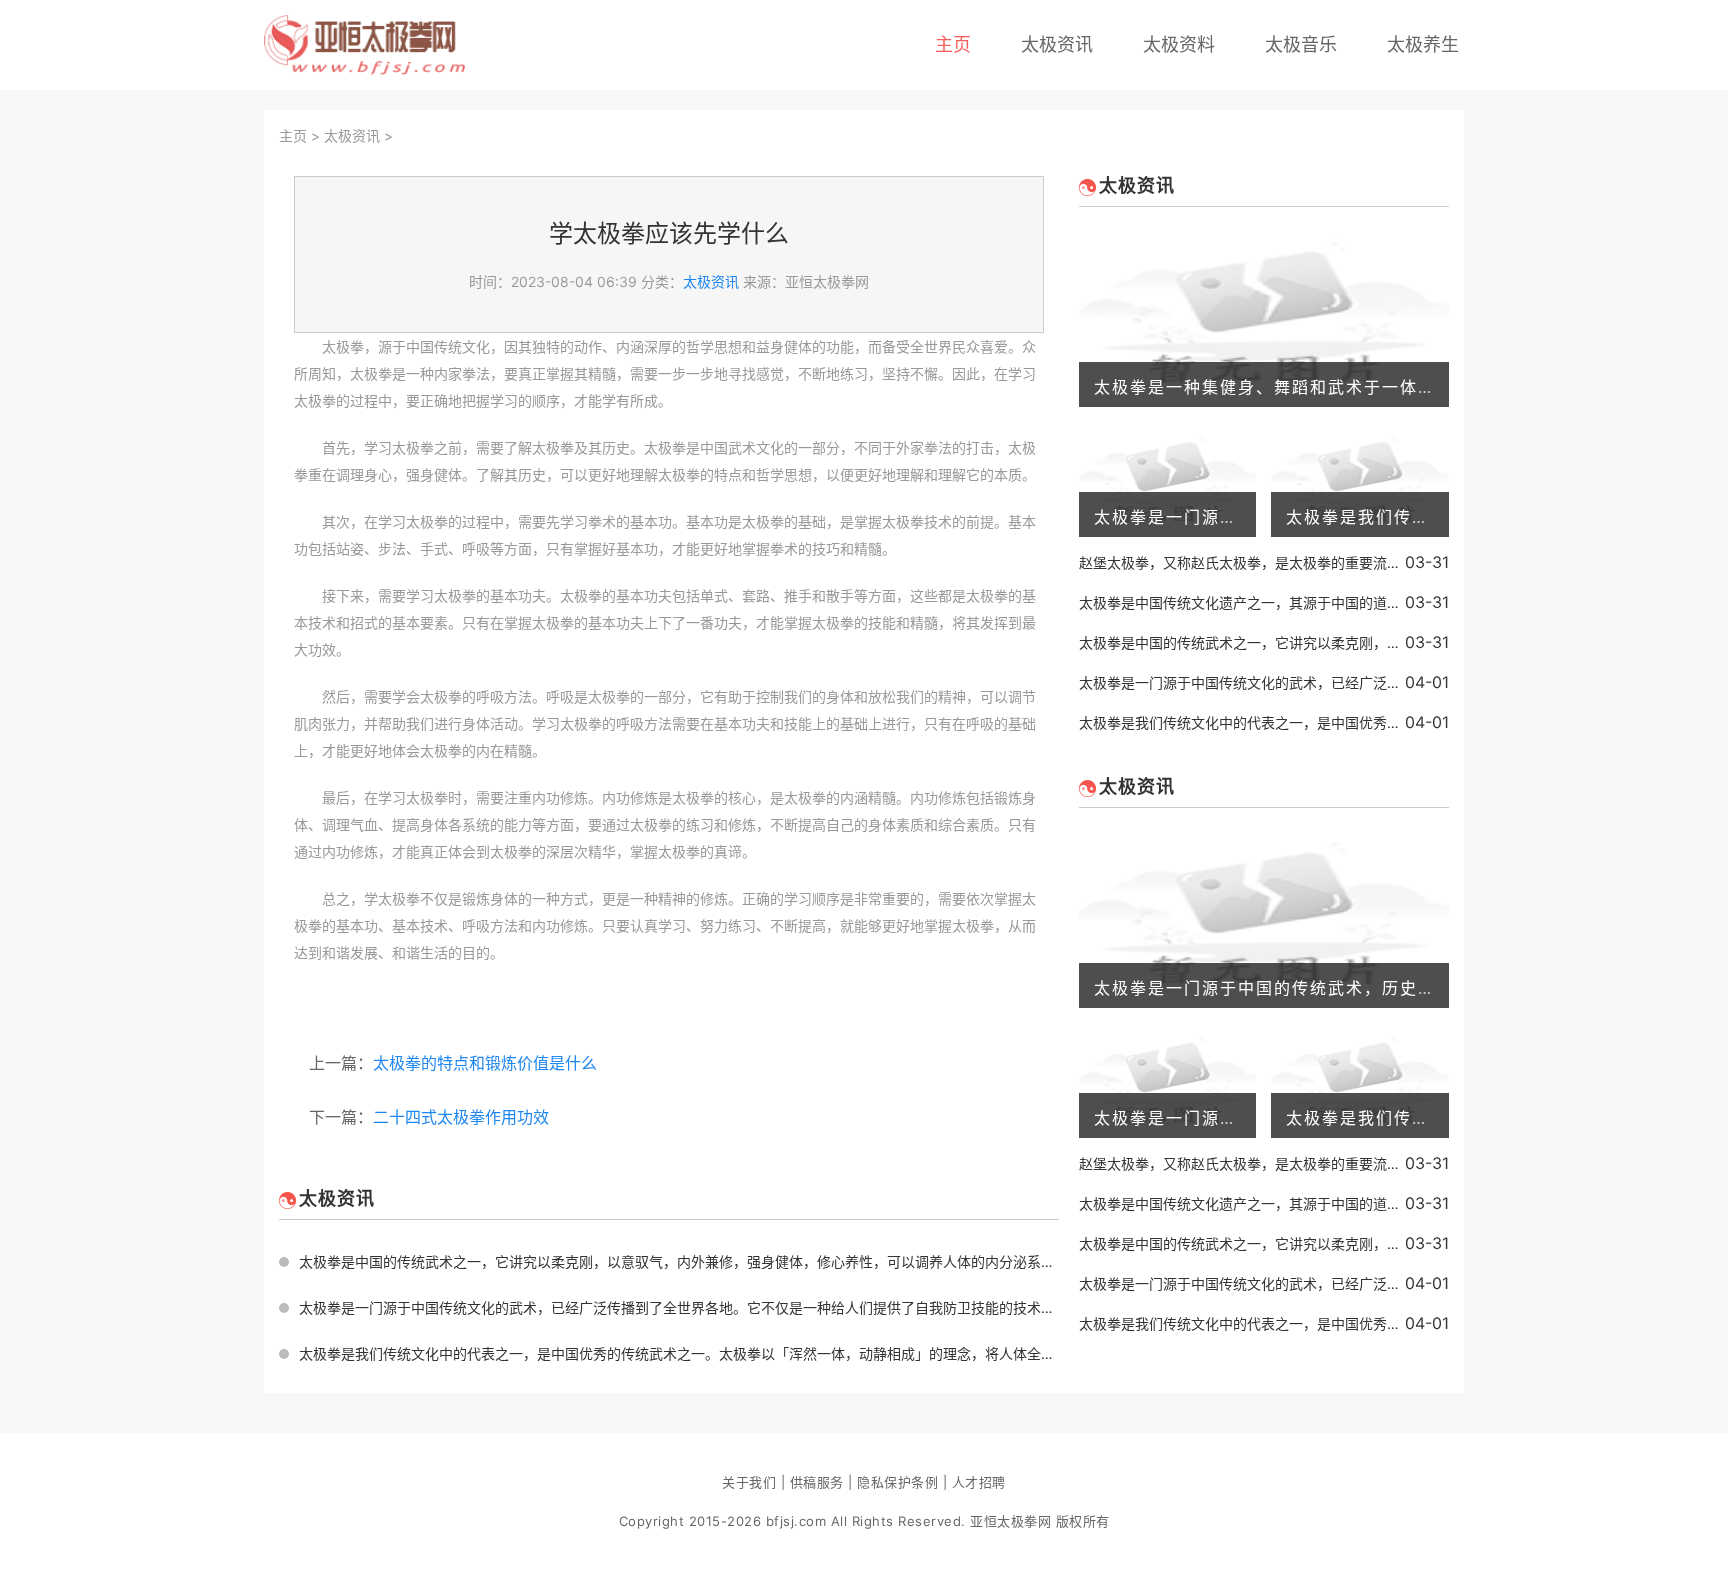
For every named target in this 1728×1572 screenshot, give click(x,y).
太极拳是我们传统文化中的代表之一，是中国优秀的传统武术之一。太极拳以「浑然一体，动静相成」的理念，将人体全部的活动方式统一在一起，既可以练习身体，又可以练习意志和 (679, 1353)
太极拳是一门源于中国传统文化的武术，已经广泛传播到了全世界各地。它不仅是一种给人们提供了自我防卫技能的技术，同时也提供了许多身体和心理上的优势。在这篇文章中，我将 (679, 1307)
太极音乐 (1301, 44)
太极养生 (1423, 44)
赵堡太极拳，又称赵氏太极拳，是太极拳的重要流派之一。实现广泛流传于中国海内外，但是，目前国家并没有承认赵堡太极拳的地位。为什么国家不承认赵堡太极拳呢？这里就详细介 (1242, 562)
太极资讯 (1057, 44)
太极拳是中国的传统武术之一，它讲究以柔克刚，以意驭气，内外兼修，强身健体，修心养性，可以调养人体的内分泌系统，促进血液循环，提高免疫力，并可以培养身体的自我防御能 (679, 1261)
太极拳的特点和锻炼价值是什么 (485, 1063)
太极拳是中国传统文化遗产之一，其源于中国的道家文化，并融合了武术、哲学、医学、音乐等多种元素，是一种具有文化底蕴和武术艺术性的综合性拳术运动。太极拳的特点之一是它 (1242, 602)
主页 (953, 44)
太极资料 (1179, 44)
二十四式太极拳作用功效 (461, 1117)
